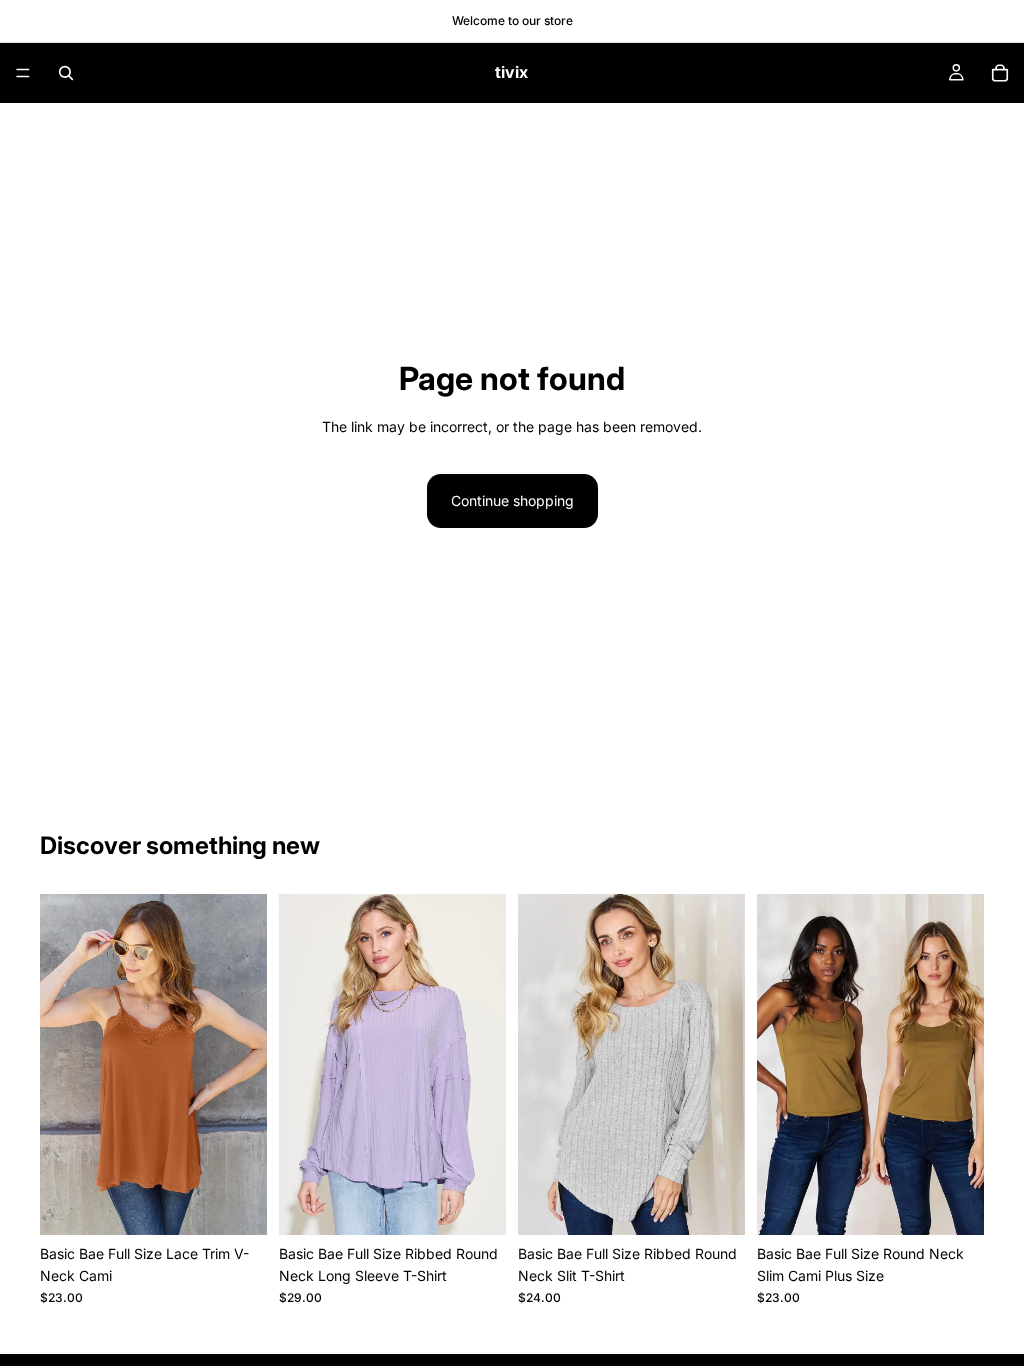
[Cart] (1000, 73)
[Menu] (23, 73)
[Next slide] (245, 1064)
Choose (253, 1203)
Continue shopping (512, 500)
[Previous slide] (62, 1064)
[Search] (66, 73)
